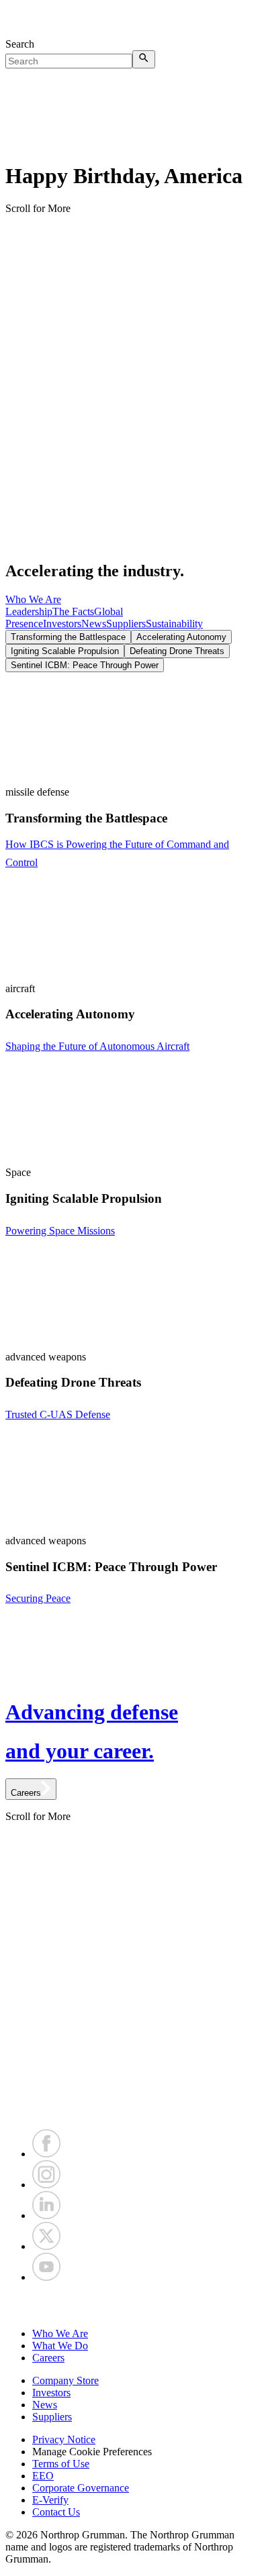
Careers (48, 2358)
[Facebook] (46, 2154)
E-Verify (50, 2500)
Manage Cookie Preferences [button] (92, 2452)
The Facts (73, 611)
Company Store (65, 2380)
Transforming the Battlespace (68, 637)
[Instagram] (46, 2185)
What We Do (60, 2346)
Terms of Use (61, 2464)
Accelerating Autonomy (181, 637)
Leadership (29, 611)
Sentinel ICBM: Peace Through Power (85, 665)
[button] (131, 2306)
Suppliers (126, 624)
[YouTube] (46, 2277)
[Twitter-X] (46, 2246)
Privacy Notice (64, 2439)
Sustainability (174, 624)
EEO (43, 2476)
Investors (62, 624)
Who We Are (33, 599)
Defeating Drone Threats (177, 651)
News (94, 624)
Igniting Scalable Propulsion (65, 651)
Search (20, 44)
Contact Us (56, 2512)
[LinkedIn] (46, 2215)
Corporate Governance (81, 2488)
